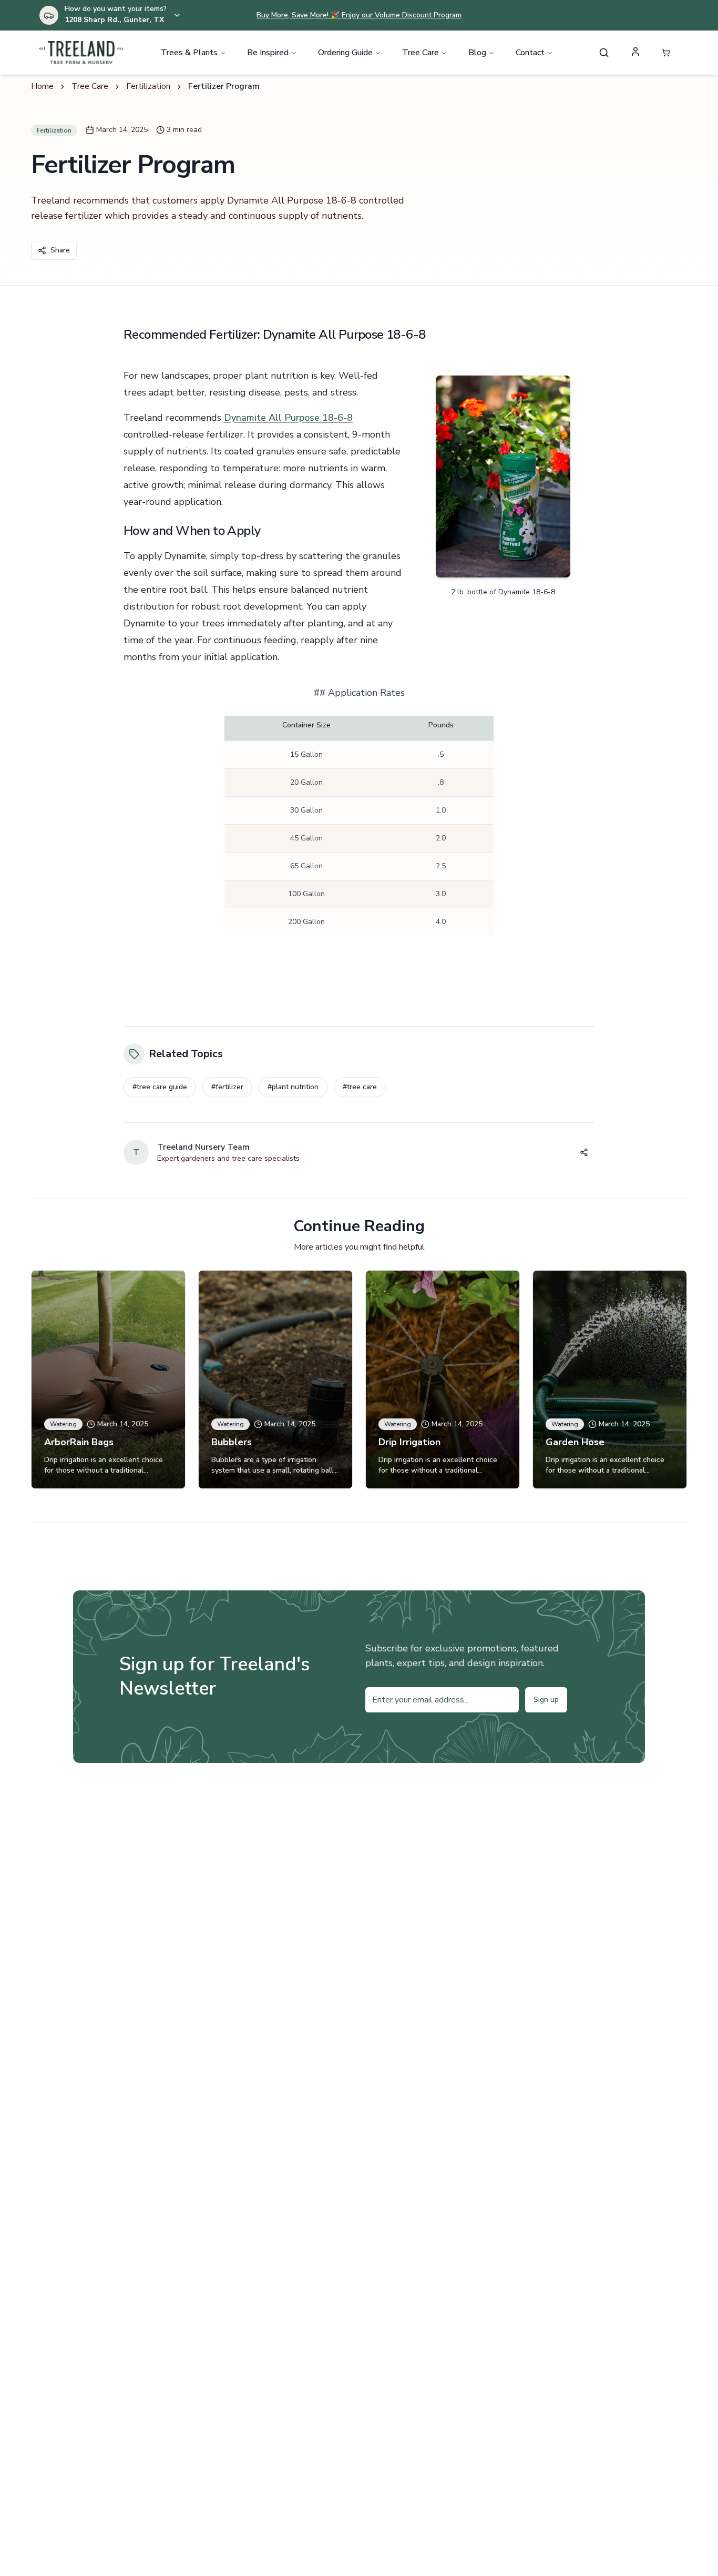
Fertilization (148, 86)
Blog (477, 53)
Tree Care (420, 53)
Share (60, 250)
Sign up (546, 1700)
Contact (530, 53)
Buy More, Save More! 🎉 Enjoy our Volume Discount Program (359, 15)
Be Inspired (268, 53)
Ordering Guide (345, 53)
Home (42, 86)
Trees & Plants (189, 53)
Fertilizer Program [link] (224, 86)
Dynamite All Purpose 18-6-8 (288, 418)
